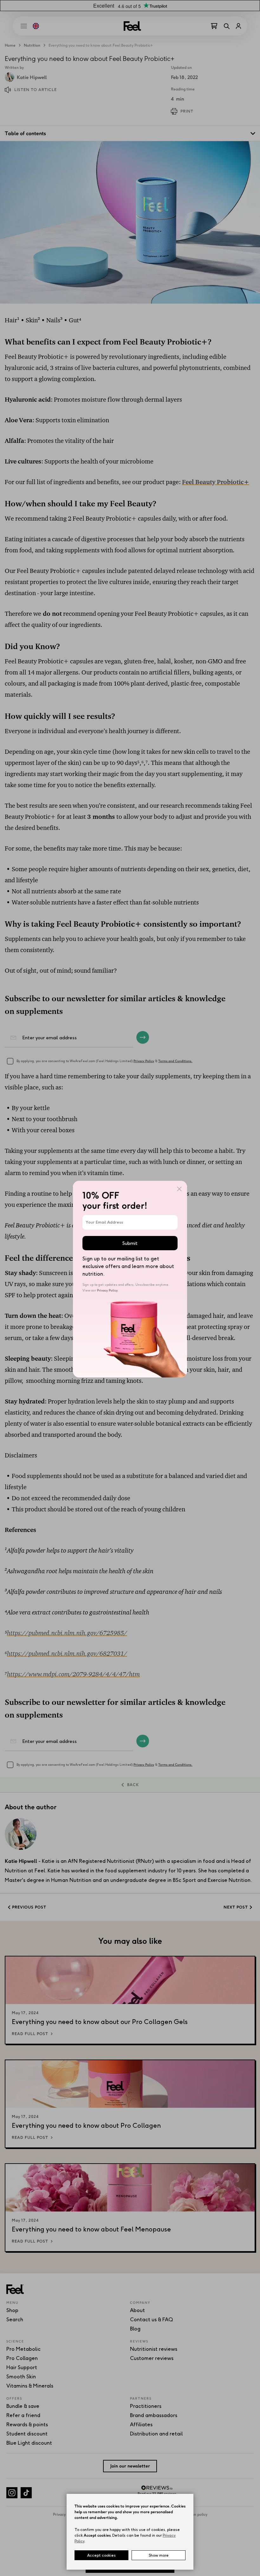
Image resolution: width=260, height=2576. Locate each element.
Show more (159, 2555)
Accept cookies (101, 2555)
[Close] (179, 1189)
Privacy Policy (107, 1290)
